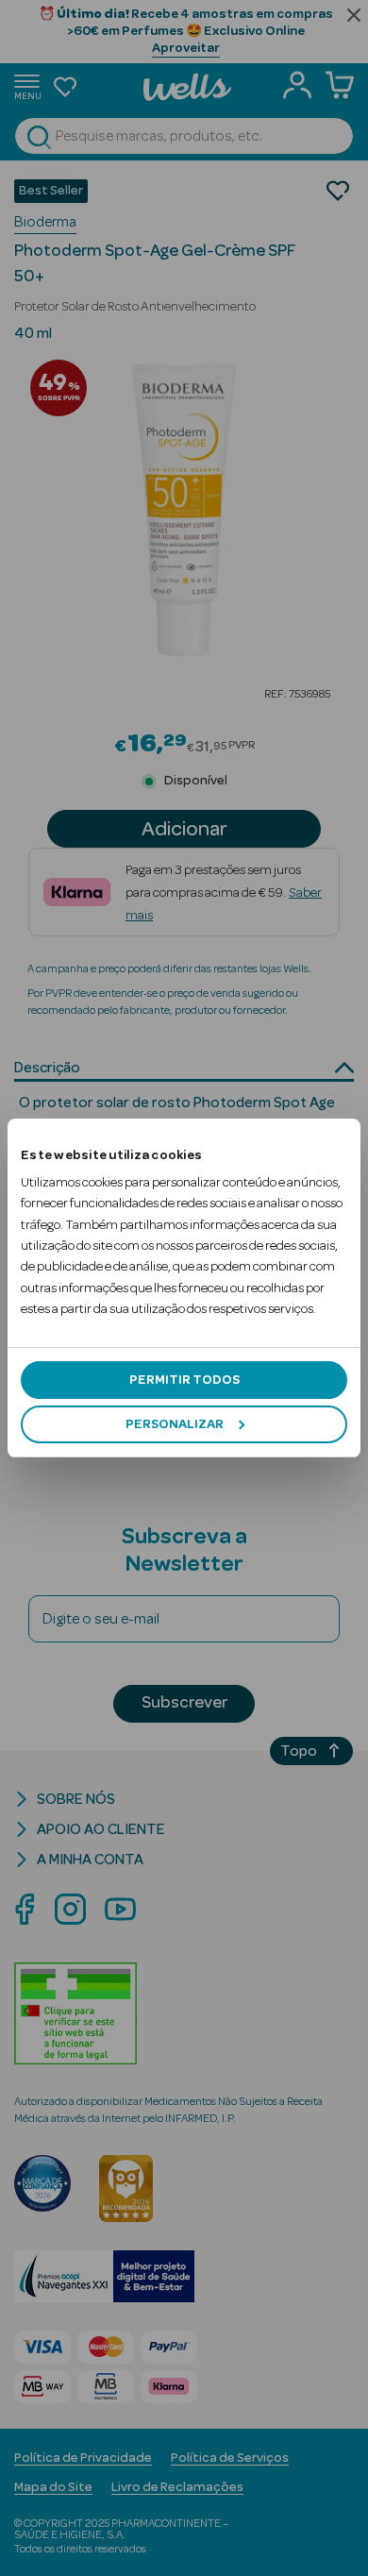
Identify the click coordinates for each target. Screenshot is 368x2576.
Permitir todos (184, 1380)
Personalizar (175, 1424)
